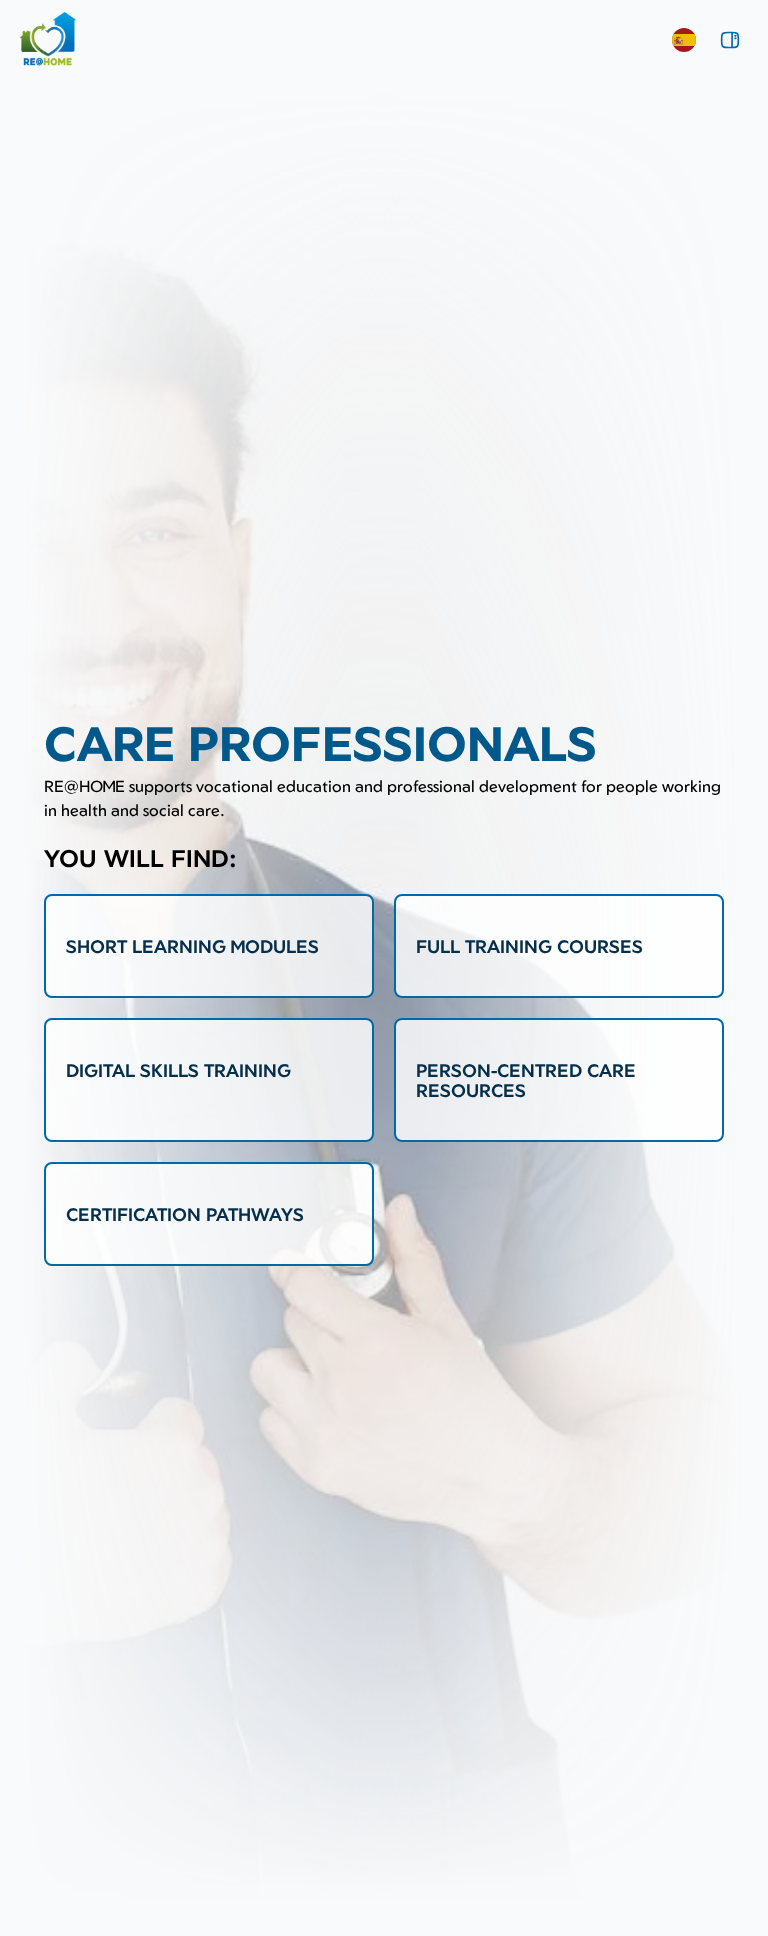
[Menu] (730, 40)
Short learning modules (192, 946)
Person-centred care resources (526, 1080)
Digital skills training (178, 1070)
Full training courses (529, 946)
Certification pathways (185, 1214)
